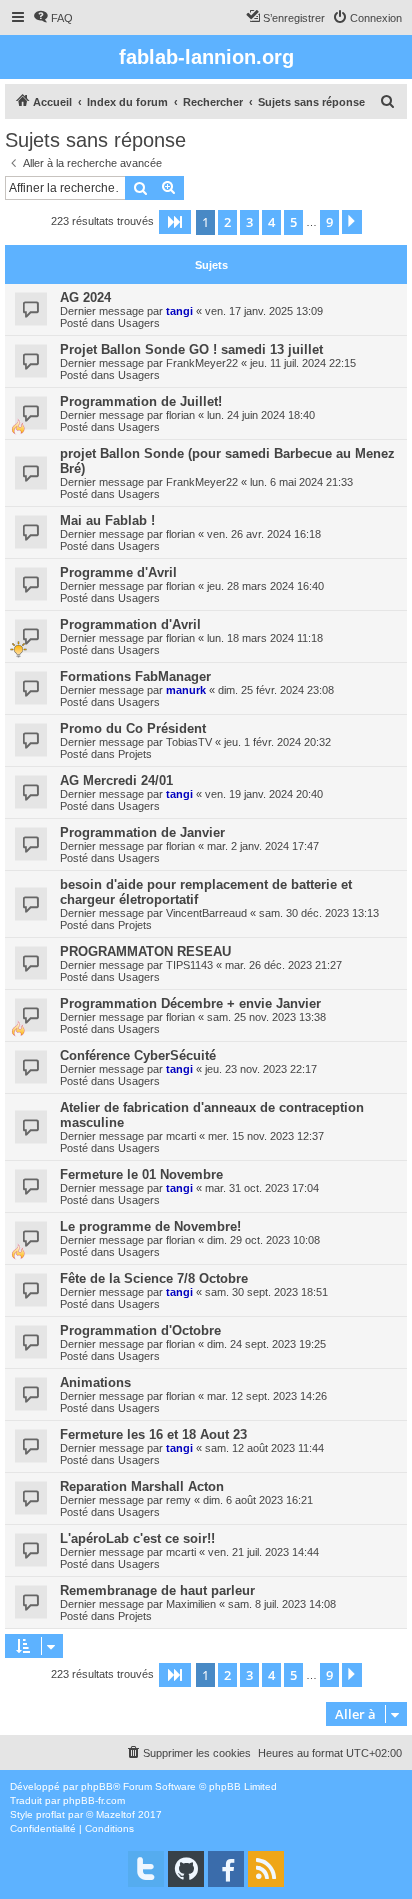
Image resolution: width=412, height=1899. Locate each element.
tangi (179, 311)
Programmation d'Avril (130, 624)
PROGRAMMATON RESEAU (145, 951)
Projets (135, 754)
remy (178, 1500)
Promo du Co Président (133, 728)
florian (180, 415)
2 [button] (227, 222)
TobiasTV (189, 742)
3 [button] (249, 222)
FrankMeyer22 (202, 363)
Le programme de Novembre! (150, 1226)
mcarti (181, 1136)
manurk (186, 690)
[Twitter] (146, 1869)
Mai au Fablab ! (107, 520)
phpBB (97, 1786)
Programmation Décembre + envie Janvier (190, 1003)
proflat (50, 1814)
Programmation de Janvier (142, 832)
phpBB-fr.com (94, 1800)
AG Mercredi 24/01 (116, 780)
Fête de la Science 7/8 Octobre (154, 1278)
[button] (175, 222)
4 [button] (271, 222)
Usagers (139, 323)
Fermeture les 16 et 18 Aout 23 (153, 1434)
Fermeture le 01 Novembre (141, 1174)
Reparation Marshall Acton (142, 1486)
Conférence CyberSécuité (138, 1055)
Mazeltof (115, 1814)
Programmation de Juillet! (141, 401)
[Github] (186, 1869)
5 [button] (293, 222)
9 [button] (329, 222)
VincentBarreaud (206, 913)
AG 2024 (85, 297)
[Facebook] (226, 1869)
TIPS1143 (189, 965)
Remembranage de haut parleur (157, 1590)
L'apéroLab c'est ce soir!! (137, 1538)
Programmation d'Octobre (140, 1330)
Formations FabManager (135, 676)
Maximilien (191, 1604)
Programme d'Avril (118, 572)
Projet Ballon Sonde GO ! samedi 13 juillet (191, 349)
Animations (95, 1382)
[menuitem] (53, 18)
